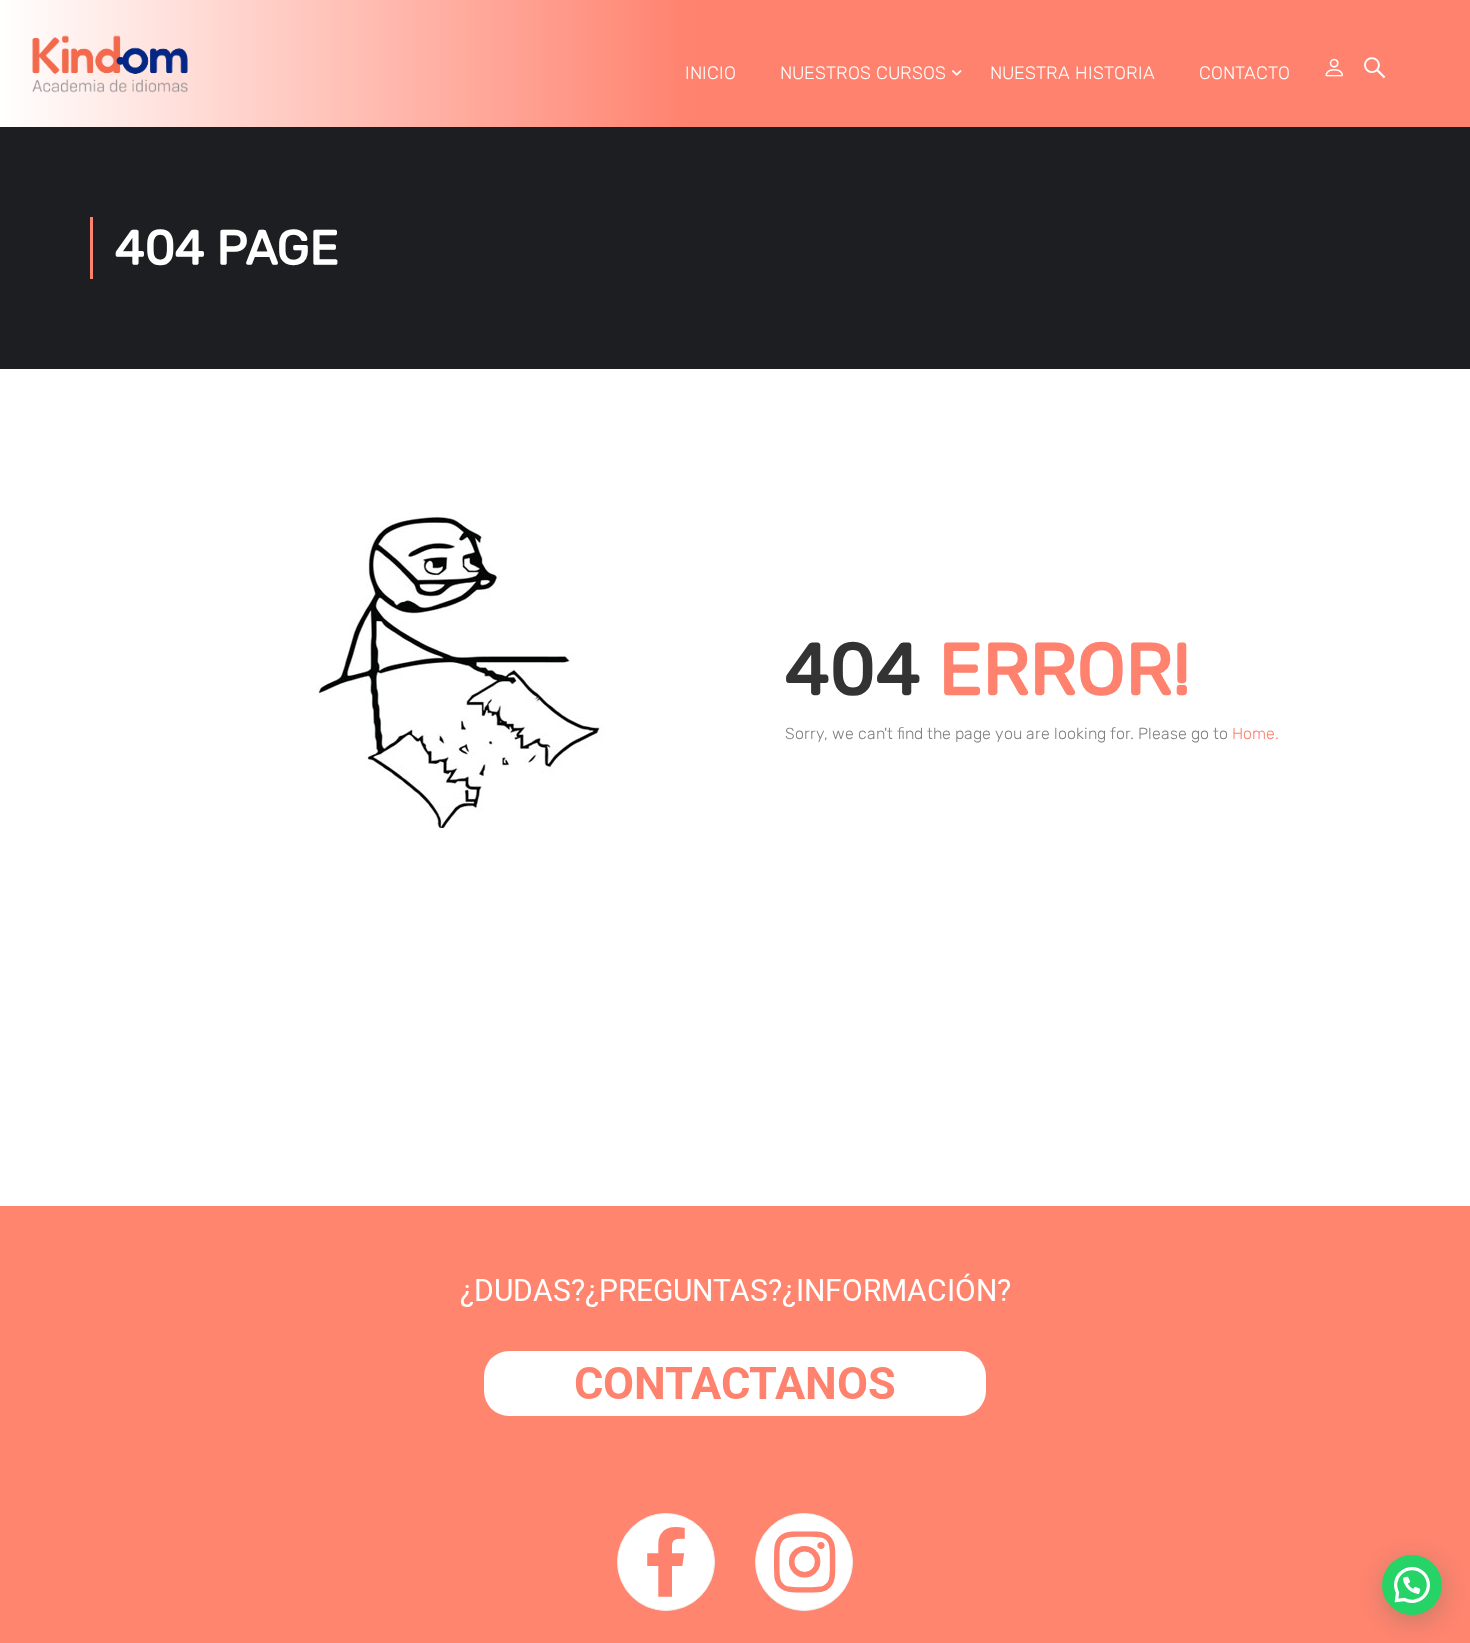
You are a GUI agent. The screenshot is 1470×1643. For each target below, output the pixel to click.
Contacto (1244, 73)
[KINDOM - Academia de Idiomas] (110, 63)
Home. (1255, 733)
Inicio (710, 73)
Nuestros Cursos (863, 73)
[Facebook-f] (666, 1562)
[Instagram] (804, 1562)
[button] (1412, 1585)
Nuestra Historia (1072, 73)
